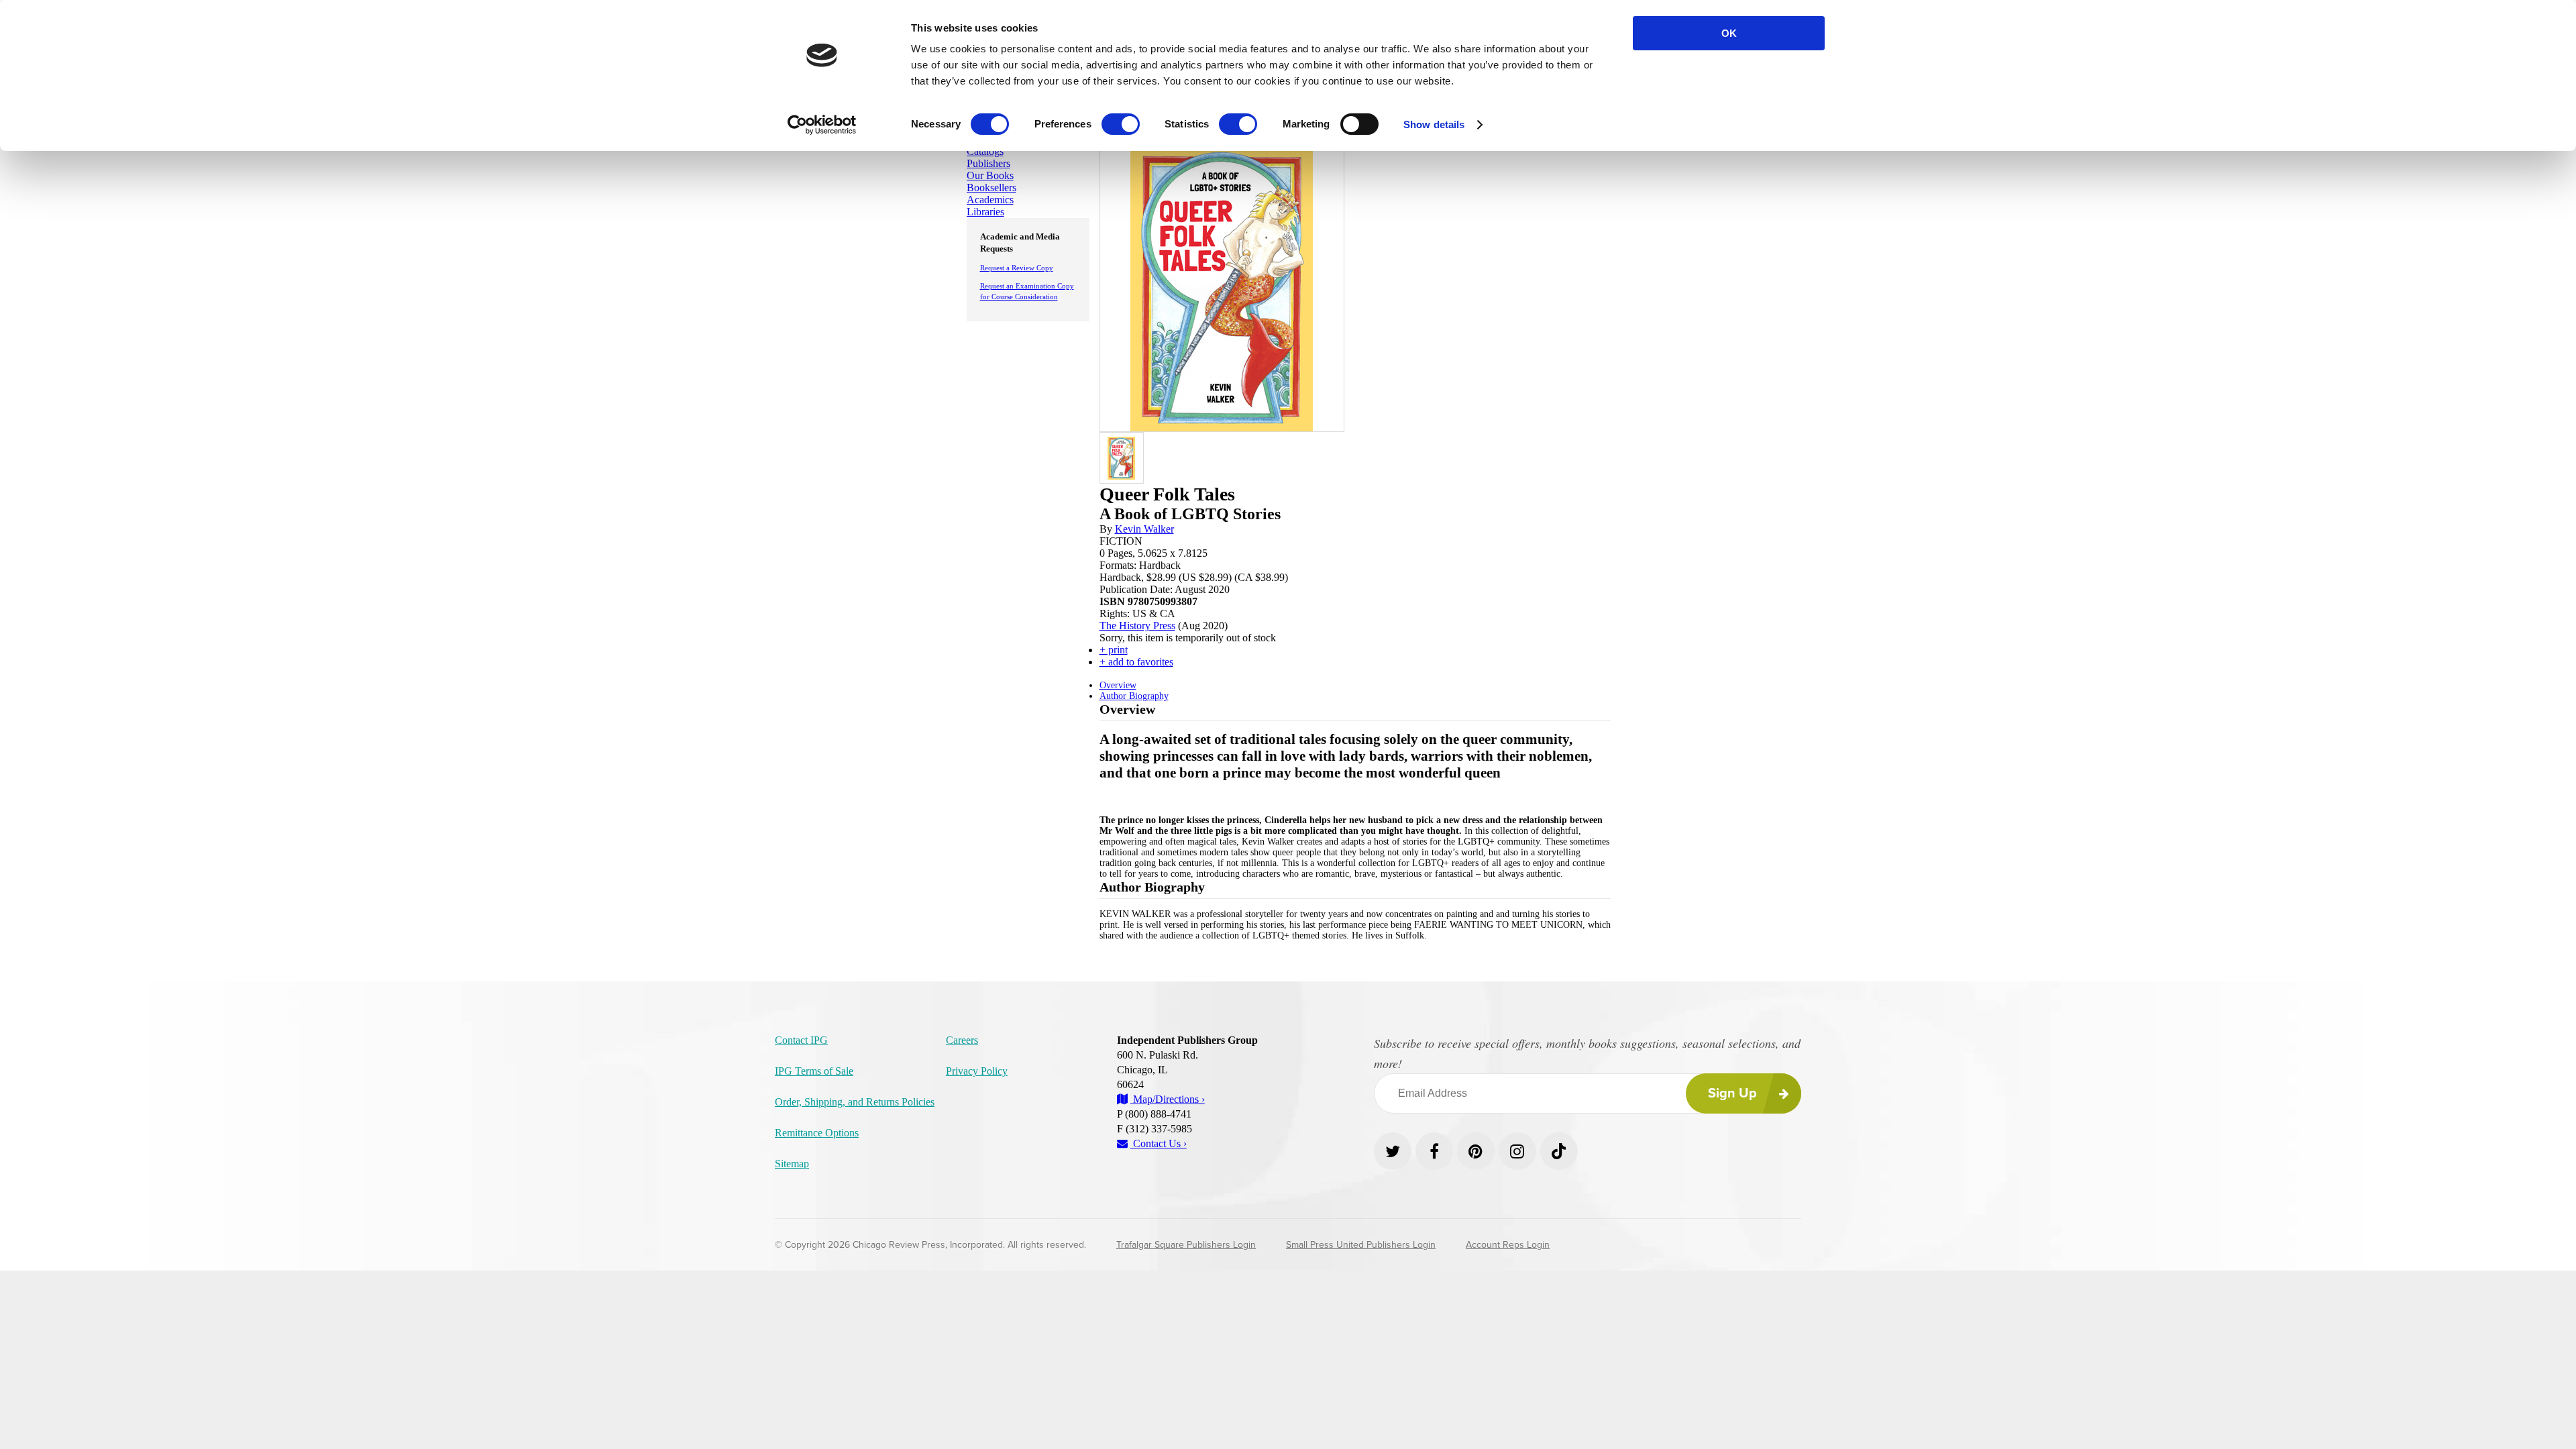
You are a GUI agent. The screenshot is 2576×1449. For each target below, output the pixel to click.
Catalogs (985, 151)
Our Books (990, 175)
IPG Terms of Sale (814, 1071)
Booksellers (991, 187)
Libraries (985, 212)
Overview (1118, 685)
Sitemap (792, 1164)
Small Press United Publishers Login (1361, 1245)
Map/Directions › (1168, 1099)
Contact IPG (801, 1040)
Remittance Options (817, 1133)
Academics (990, 200)
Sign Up (1732, 1093)
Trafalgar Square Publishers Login (1186, 1245)
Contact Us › (1159, 1143)
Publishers (988, 163)
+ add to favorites (1136, 662)
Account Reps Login (1508, 1245)
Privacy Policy (977, 1071)
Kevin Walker (1144, 529)
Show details (1434, 124)
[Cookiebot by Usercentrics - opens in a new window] (822, 125)
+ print (1114, 650)
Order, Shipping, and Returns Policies (855, 1102)
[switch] (1121, 124)
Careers (962, 1040)
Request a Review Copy (1017, 268)
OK (1729, 33)
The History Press (1137, 626)
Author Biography (1134, 696)
